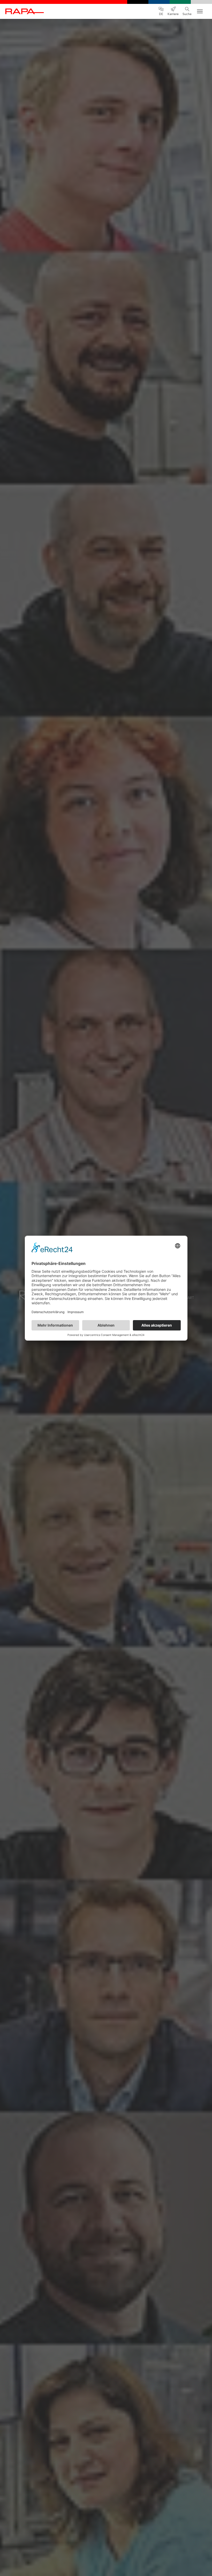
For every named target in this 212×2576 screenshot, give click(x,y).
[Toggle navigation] (200, 11)
